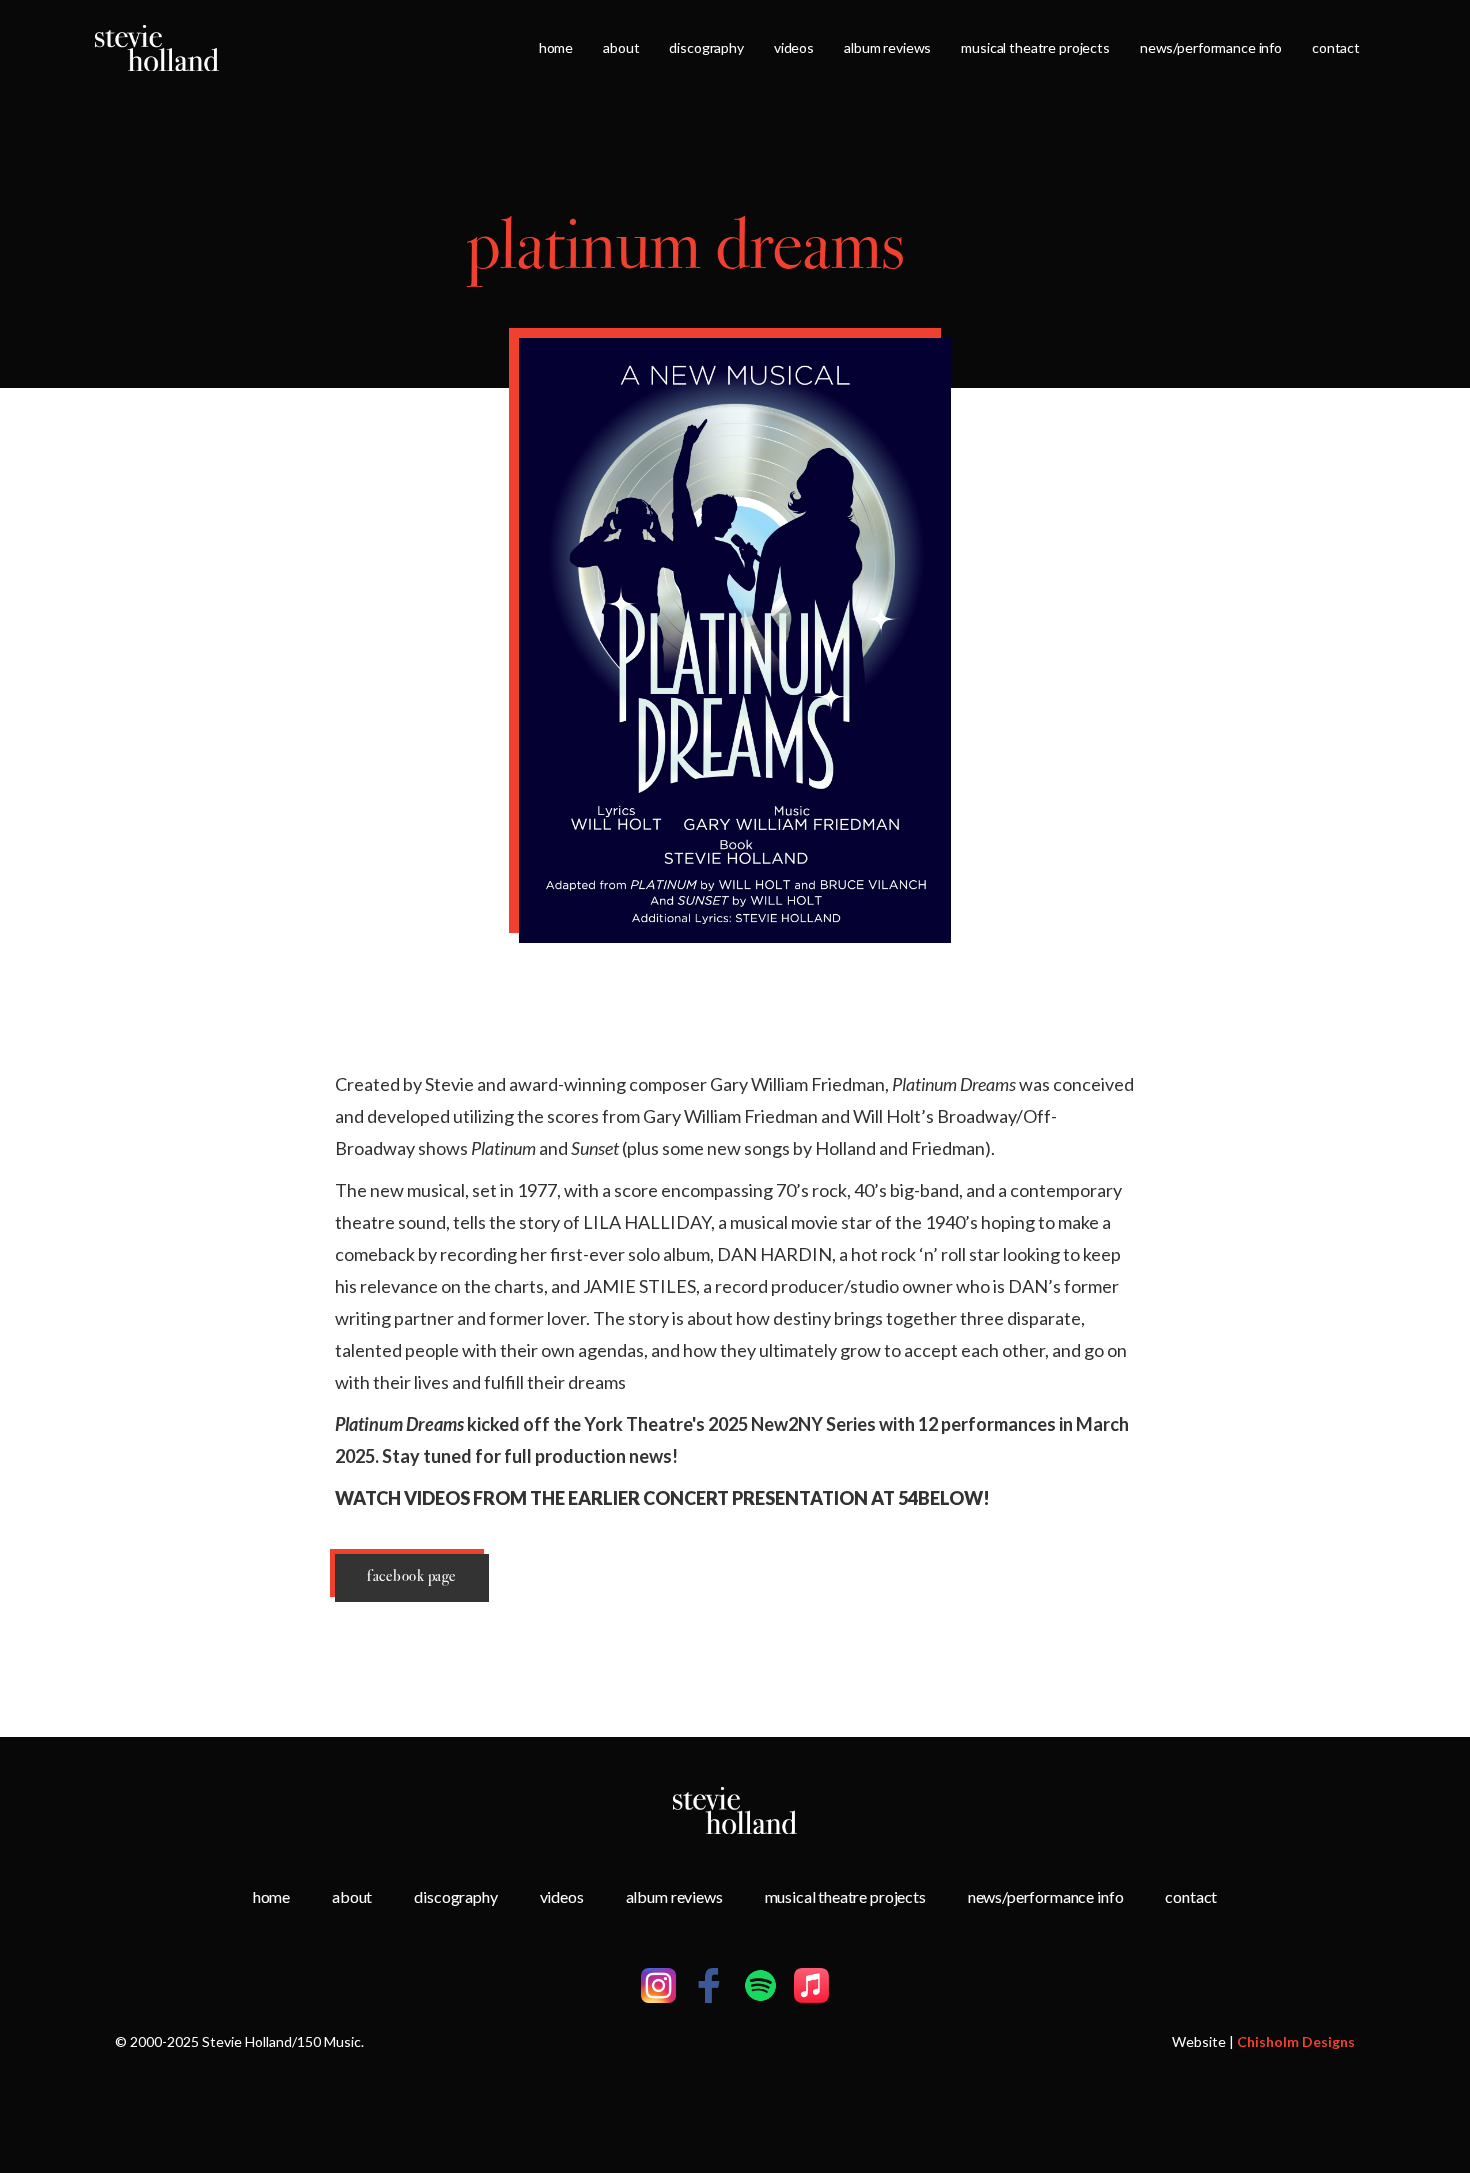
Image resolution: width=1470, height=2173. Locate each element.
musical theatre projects (1035, 47)
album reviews (887, 47)
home (556, 47)
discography (706, 47)
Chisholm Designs (1296, 2041)
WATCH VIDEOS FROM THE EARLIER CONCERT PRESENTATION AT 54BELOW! (662, 1498)
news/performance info (1211, 47)
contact (1336, 47)
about (621, 47)
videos (794, 47)
